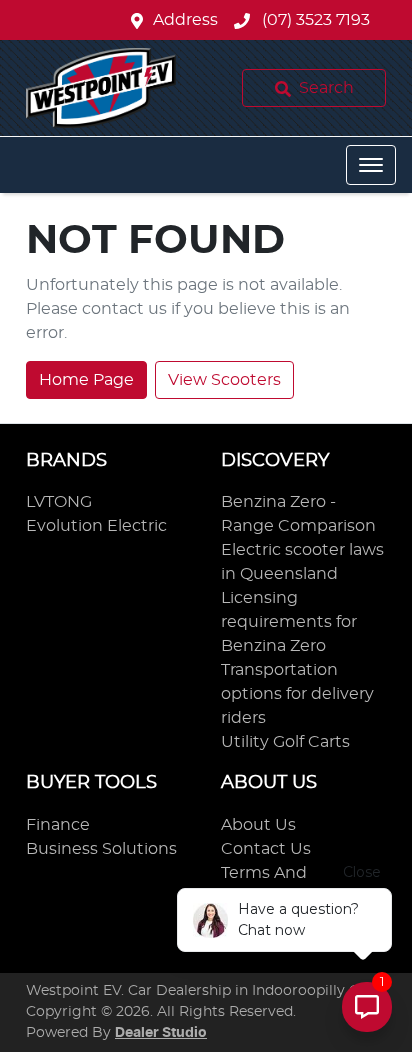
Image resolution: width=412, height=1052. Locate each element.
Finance (58, 825)
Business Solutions (101, 849)
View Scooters (224, 380)
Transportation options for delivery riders (297, 694)
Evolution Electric (96, 526)
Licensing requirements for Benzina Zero (289, 622)
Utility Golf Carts (285, 742)
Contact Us (266, 849)
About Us (258, 825)
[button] (371, 165)
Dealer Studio (161, 1033)
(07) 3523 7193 (314, 20)
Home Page (86, 380)
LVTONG (59, 502)
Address (185, 20)
